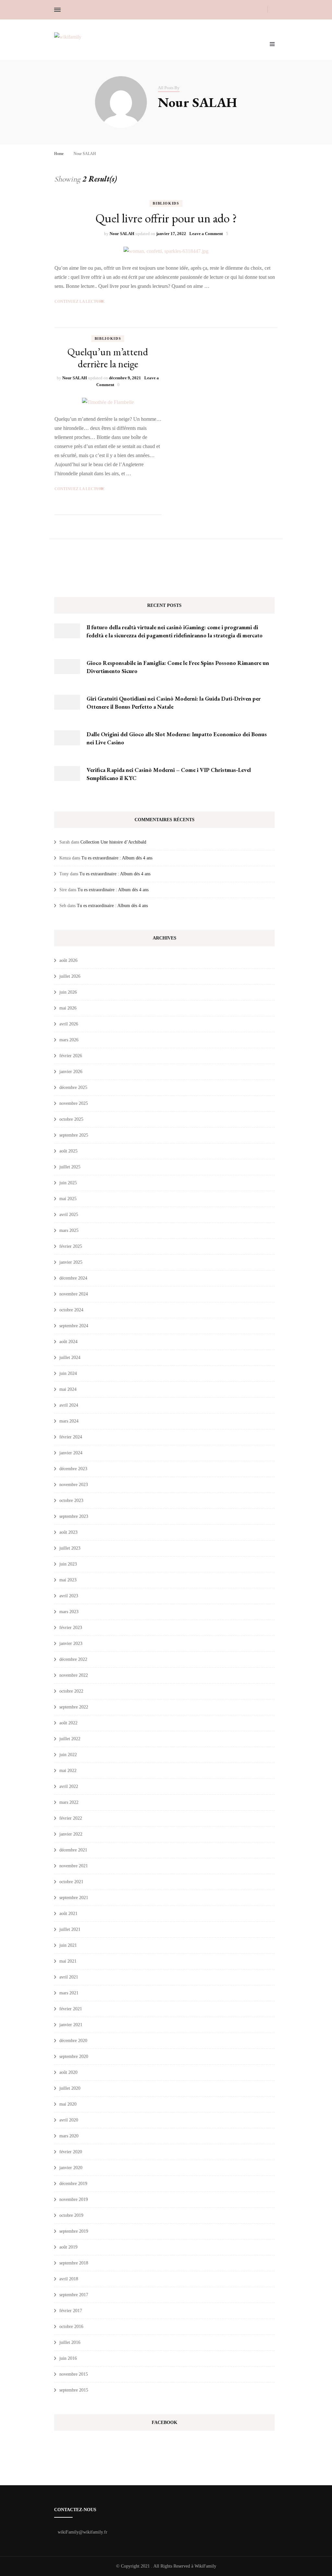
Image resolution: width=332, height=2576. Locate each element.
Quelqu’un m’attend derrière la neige (108, 358)
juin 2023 (68, 1564)
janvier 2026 (71, 1072)
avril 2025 (69, 1215)
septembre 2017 (74, 2295)
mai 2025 (68, 1199)
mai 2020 (68, 2104)
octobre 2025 (71, 1119)
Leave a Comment (206, 234)
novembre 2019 (74, 2199)
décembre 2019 (73, 2184)
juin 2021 (68, 1945)
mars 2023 (69, 1612)
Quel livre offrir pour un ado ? (166, 218)
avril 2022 (69, 1786)
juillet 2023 (70, 1548)
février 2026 (71, 1056)
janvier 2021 (71, 2025)
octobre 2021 (71, 1882)
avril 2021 (69, 1977)
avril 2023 (69, 1596)
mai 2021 (68, 1961)
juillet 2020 (70, 2088)
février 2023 (71, 1628)
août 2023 (68, 1532)
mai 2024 (68, 1389)
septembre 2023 (74, 1516)
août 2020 (68, 2072)
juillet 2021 (70, 1929)
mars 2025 (69, 1230)
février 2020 (71, 2152)
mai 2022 (68, 1771)
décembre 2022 (73, 1659)
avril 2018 (69, 2279)
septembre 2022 (74, 1707)
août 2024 (68, 1342)
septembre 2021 (74, 1898)
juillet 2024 (70, 1358)
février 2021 (71, 2009)
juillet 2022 (70, 1739)
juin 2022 (68, 1755)
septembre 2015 (74, 2390)
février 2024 (71, 1437)
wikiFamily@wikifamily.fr (83, 2532)
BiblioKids (166, 203)
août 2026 (68, 960)
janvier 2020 (71, 2168)
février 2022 (71, 1818)
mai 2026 (68, 1008)
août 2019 (68, 2247)
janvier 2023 (71, 1643)
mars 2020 (69, 2136)
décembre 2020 (73, 2041)
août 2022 (68, 1723)
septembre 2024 (74, 1326)
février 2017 (71, 2311)
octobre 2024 (71, 1310)
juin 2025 (68, 1183)
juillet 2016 (70, 2342)
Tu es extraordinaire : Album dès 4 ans (117, 858)
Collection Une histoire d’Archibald (113, 842)
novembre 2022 (74, 1675)
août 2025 (68, 1151)
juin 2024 (68, 1373)
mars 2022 (69, 1802)
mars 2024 (69, 1421)
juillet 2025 (70, 1167)
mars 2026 (69, 1040)
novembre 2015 (74, 2374)
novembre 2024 (74, 1294)
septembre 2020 (74, 2056)
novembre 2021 (74, 1866)
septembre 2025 (74, 1135)
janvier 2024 (71, 1453)
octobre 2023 (71, 1501)
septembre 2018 (74, 2263)
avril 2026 (69, 1024)
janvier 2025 (71, 1262)
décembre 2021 (73, 1850)
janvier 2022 (71, 1834)
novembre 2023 (74, 1485)
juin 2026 (68, 992)
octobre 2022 (71, 1691)
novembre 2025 (74, 1103)
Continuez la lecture (80, 301)
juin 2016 (68, 2358)
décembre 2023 (73, 1469)
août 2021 (68, 1914)
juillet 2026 (70, 976)
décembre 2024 (73, 1278)
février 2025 (71, 1246)
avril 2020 (69, 2120)
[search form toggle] (276, 10)
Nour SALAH (122, 234)
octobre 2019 (71, 2215)
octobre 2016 (71, 2327)
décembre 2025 (73, 1087)
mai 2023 (68, 1580)
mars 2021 (69, 1993)
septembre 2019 (74, 2231)
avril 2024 (69, 1405)
